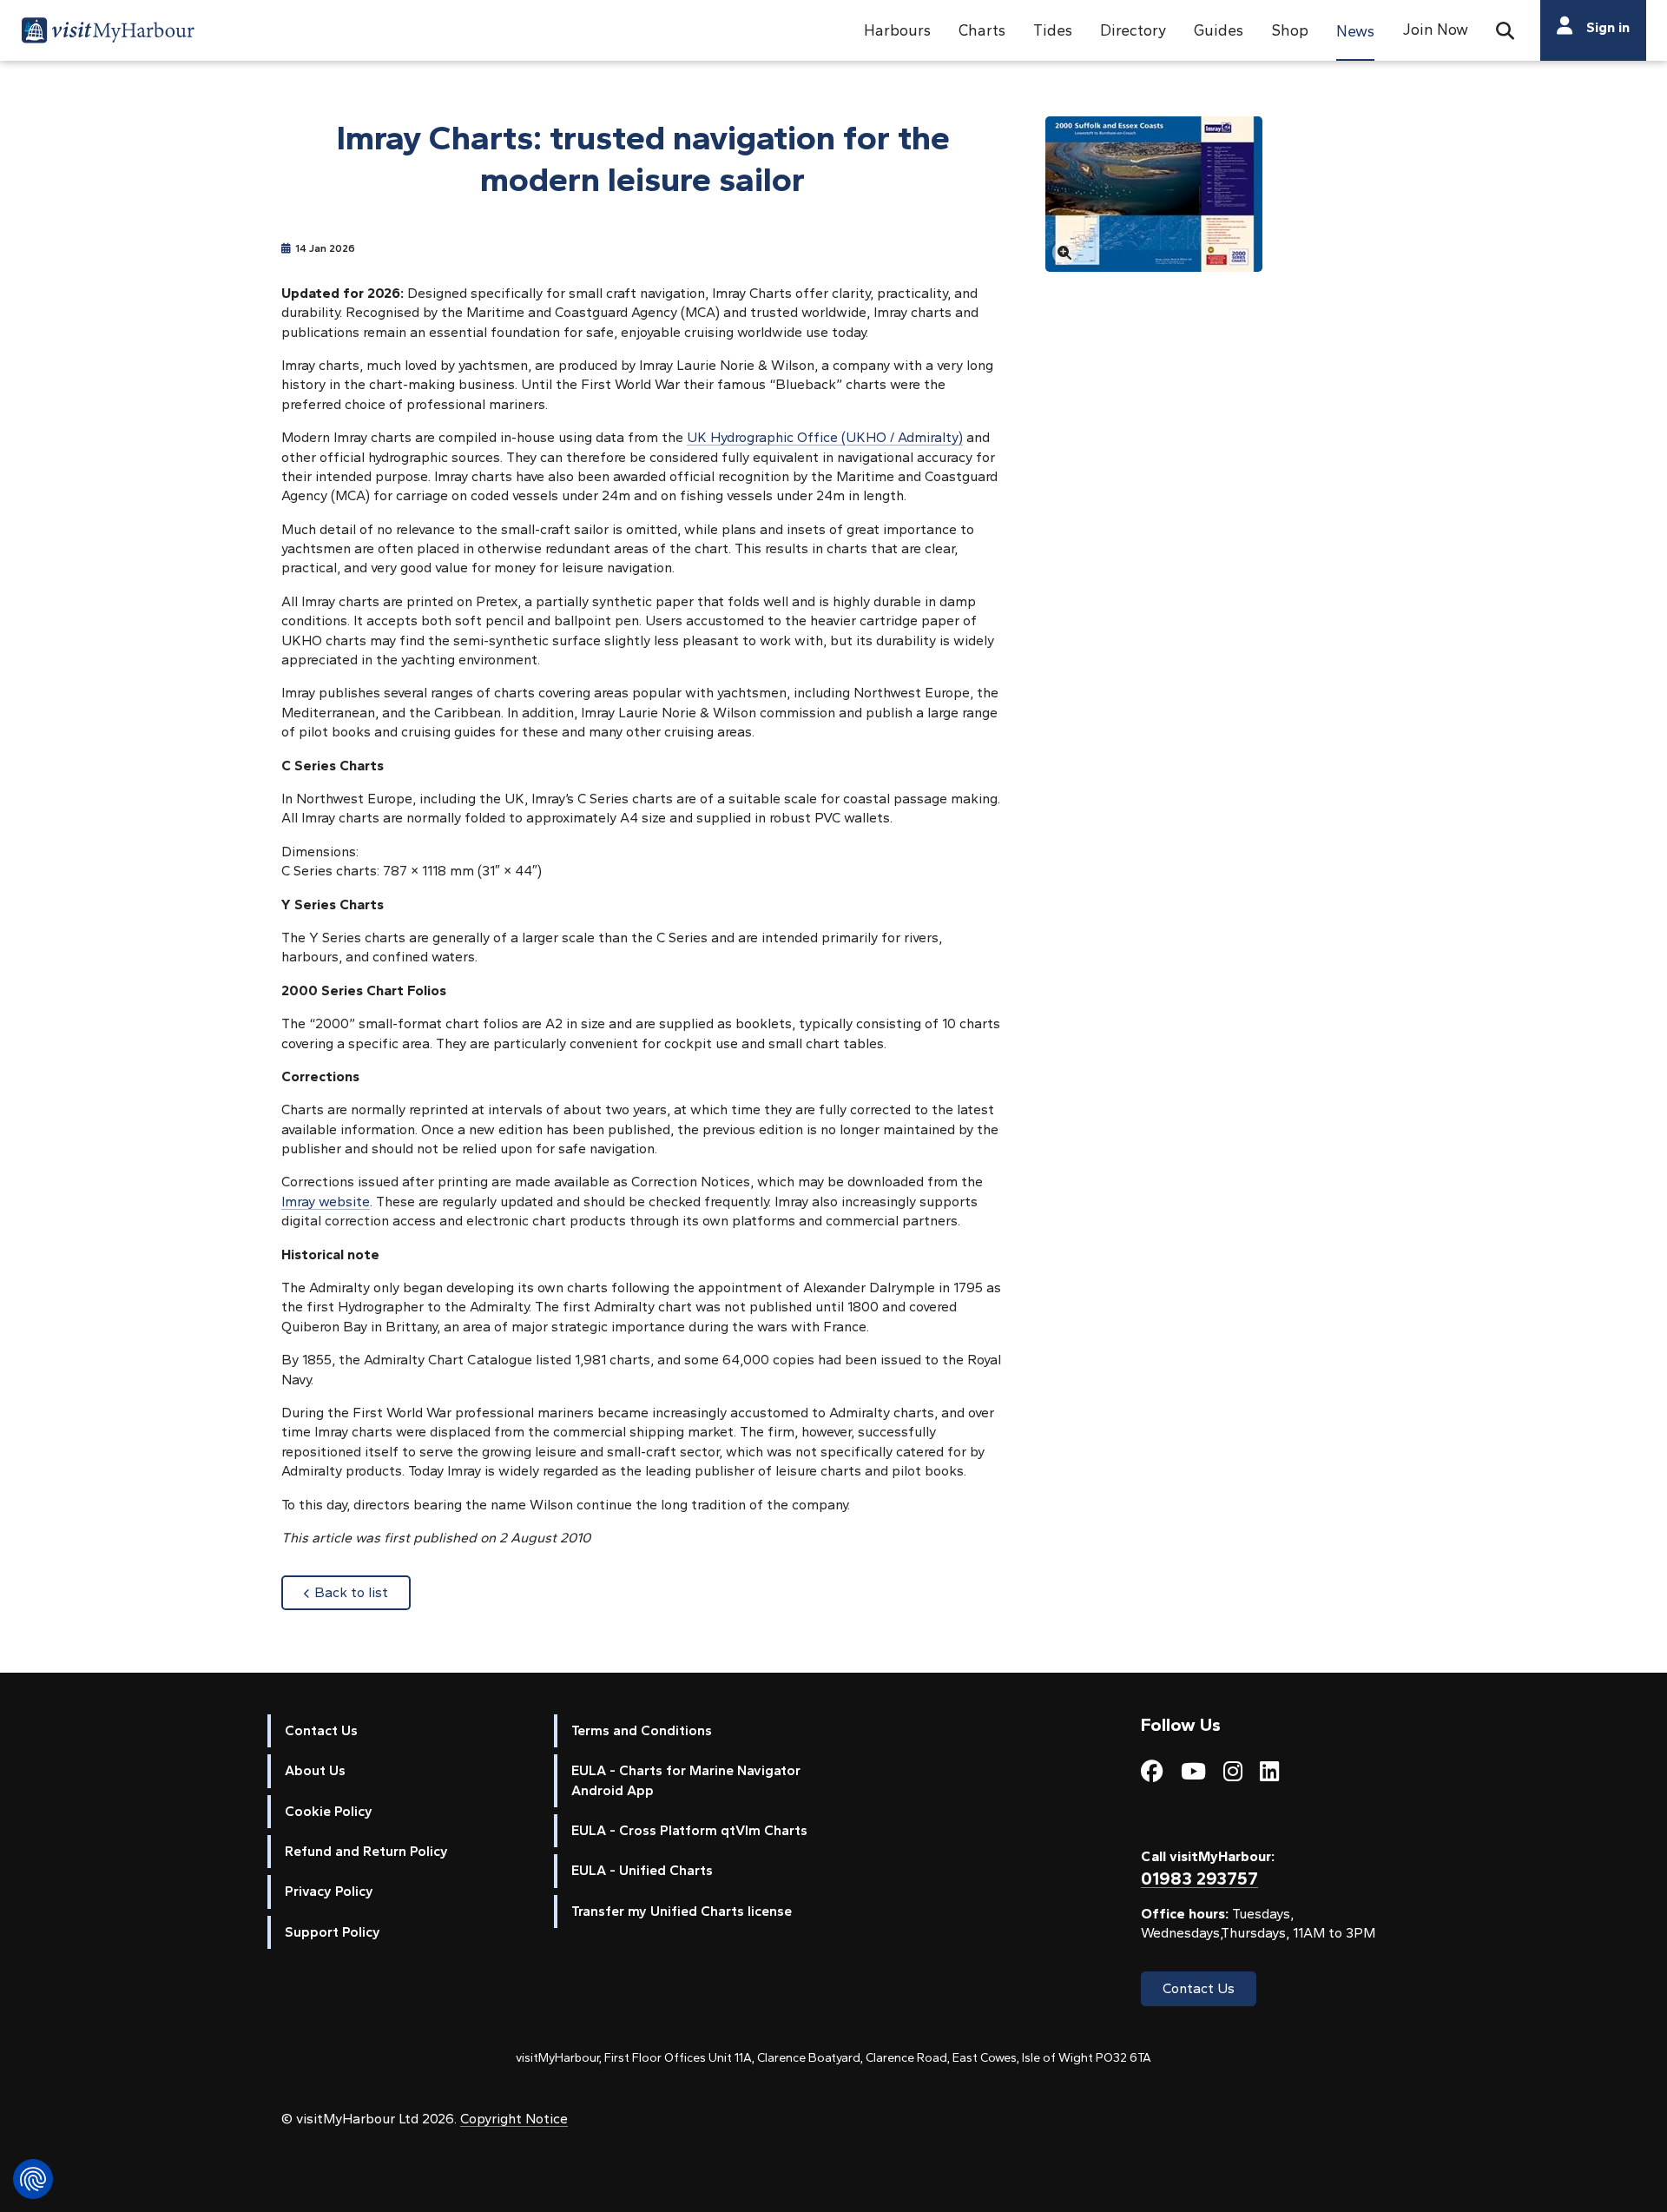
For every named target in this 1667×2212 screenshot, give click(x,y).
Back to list (362, 1592)
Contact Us (321, 1730)
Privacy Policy (329, 1891)
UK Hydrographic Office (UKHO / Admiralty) (825, 437)
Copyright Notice (514, 2119)
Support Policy (333, 1932)
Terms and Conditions (642, 1730)
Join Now (1435, 29)
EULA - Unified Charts (642, 1870)
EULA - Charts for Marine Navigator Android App (686, 1780)
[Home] (108, 33)
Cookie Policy (329, 1811)
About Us (315, 1770)
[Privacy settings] (33, 2179)
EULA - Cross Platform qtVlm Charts (689, 1830)
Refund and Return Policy (366, 1851)
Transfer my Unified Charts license (682, 1911)
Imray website (326, 1202)
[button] (897, 30)
